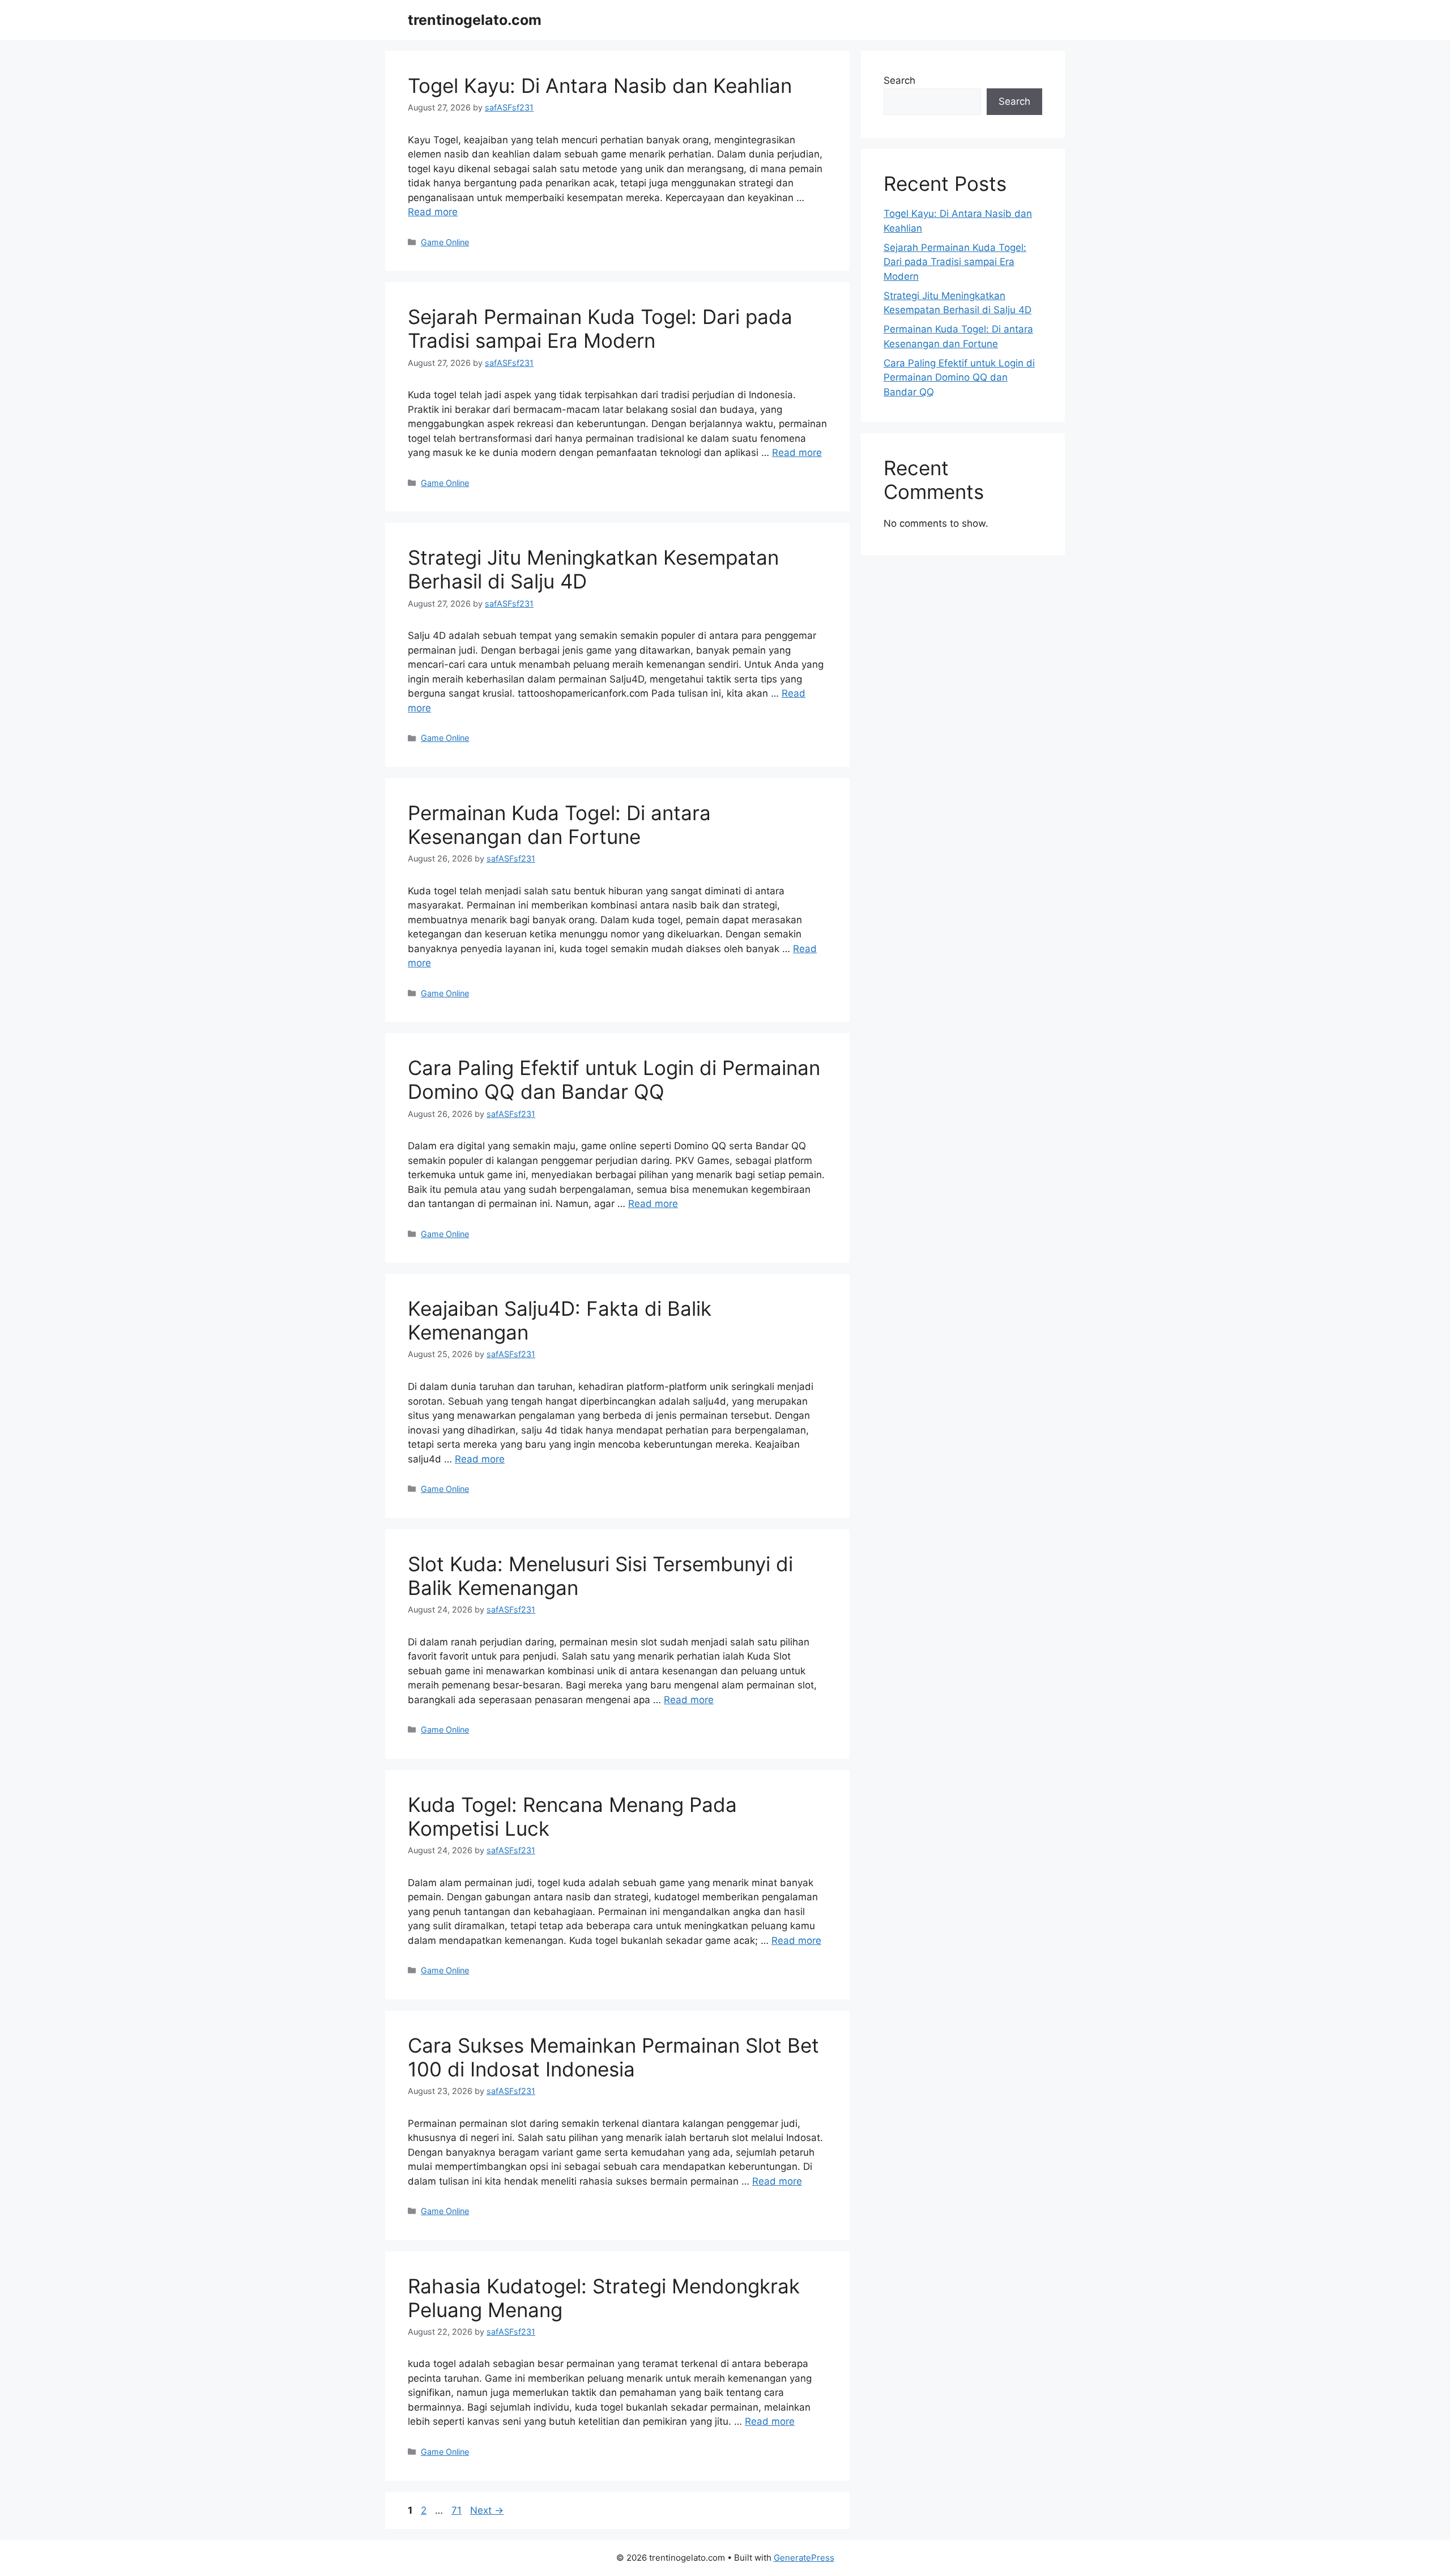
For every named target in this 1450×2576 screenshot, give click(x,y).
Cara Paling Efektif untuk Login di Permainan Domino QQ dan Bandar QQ (614, 1080)
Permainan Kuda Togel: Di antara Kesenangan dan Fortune (559, 825)
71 (458, 2510)
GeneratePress (804, 2558)
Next (487, 2510)
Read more (433, 212)
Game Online (445, 242)
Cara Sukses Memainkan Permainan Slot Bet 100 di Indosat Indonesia (613, 2057)
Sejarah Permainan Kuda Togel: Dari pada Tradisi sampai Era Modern (600, 329)
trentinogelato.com (475, 20)
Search (899, 80)
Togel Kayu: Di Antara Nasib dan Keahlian (600, 86)
